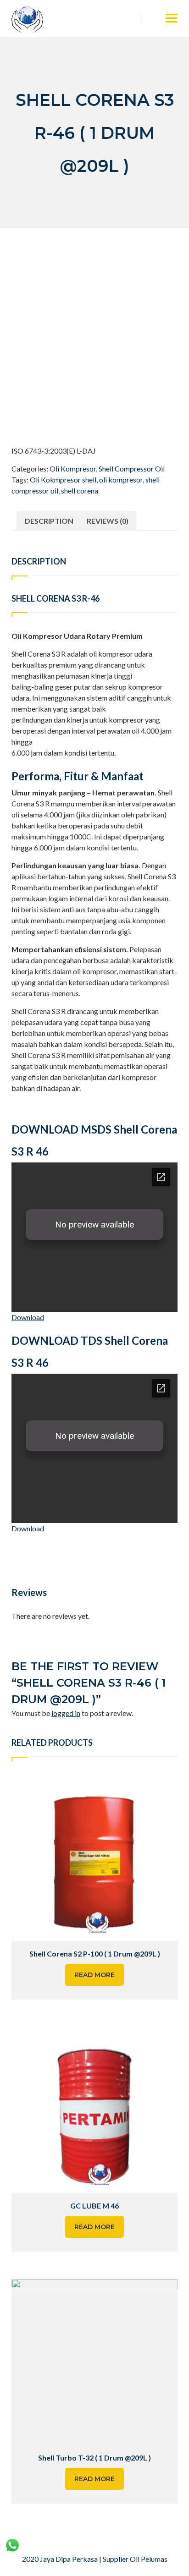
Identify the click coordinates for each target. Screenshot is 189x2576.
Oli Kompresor (73, 469)
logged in (66, 1713)
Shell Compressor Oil (132, 469)
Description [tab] (49, 521)
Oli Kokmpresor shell (63, 480)
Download (28, 1317)
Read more (94, 1975)
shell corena (80, 491)
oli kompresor (121, 480)
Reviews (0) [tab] (108, 521)
